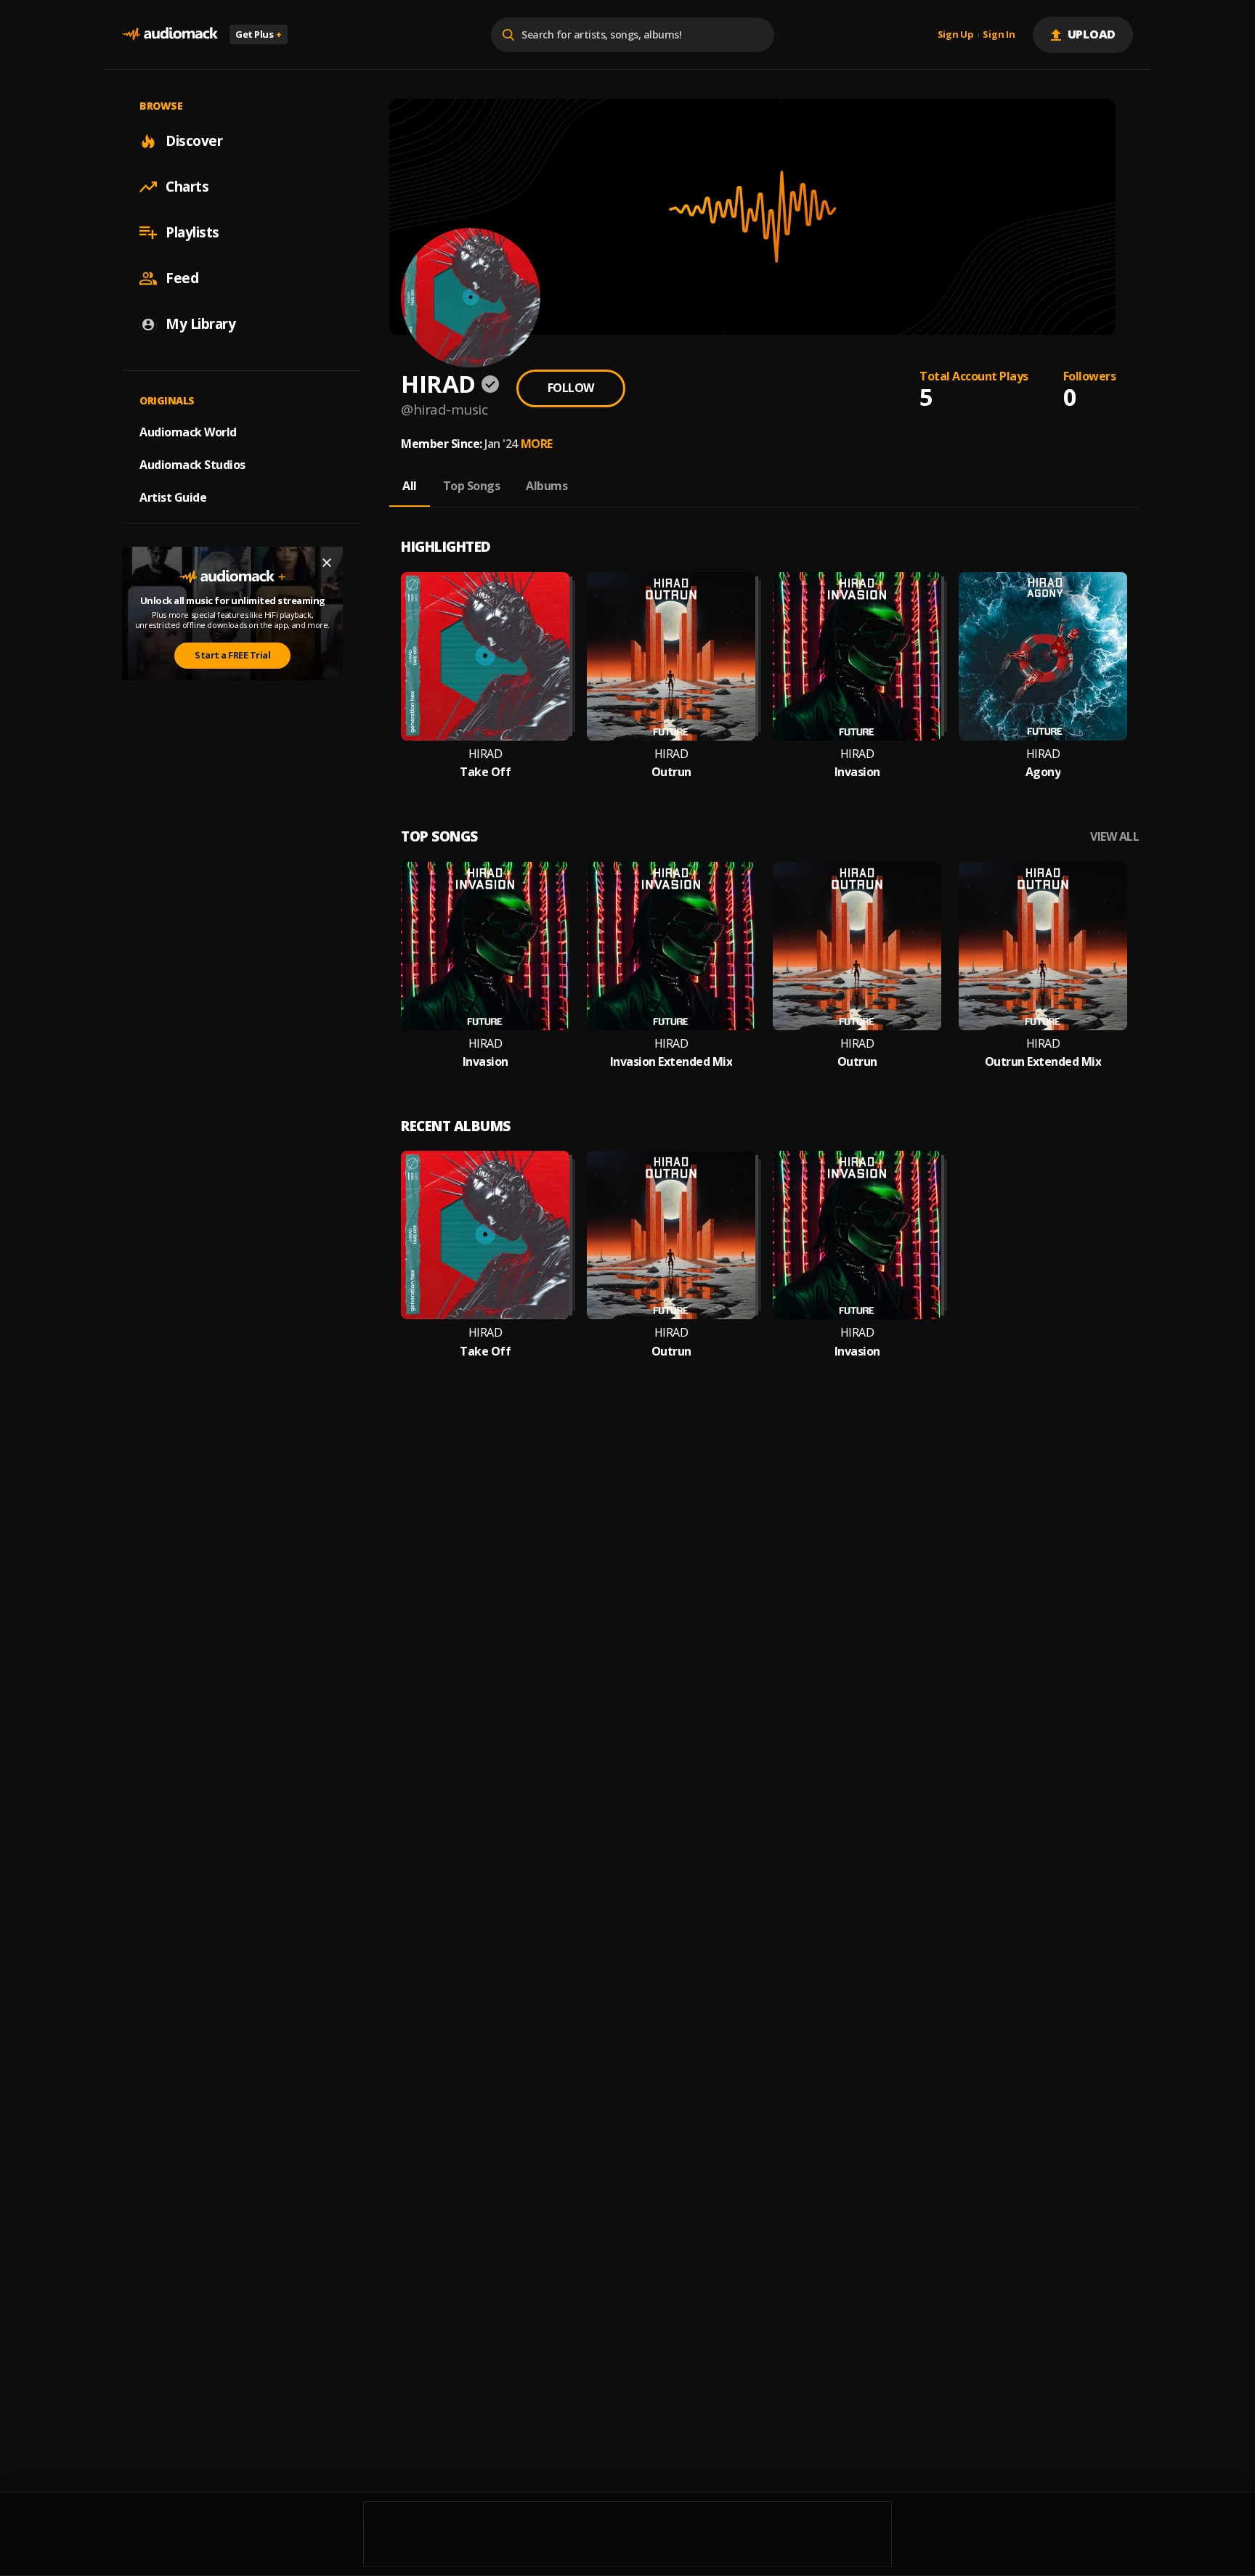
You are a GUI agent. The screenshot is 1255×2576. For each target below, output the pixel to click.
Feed (182, 278)
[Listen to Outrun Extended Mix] (1043, 946)
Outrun (671, 772)
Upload (1092, 34)
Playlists (192, 232)
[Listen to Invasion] (857, 656)
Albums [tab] (547, 486)
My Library (200, 324)
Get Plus (259, 34)
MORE (537, 444)
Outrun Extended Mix (1043, 1062)
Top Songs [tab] (472, 486)
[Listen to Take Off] (485, 656)
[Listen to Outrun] (671, 656)
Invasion (857, 772)
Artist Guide (173, 497)
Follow (571, 388)
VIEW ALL (1114, 837)
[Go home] (170, 34)
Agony (1043, 772)
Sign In (999, 35)
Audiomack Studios (192, 465)
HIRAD (486, 754)
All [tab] (410, 486)
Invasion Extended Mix (671, 1062)
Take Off (485, 772)
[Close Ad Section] (327, 563)
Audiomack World (188, 432)
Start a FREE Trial (232, 655)
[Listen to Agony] (1043, 656)
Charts (187, 187)
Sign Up (956, 35)
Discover (194, 141)
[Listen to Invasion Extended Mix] (671, 946)
